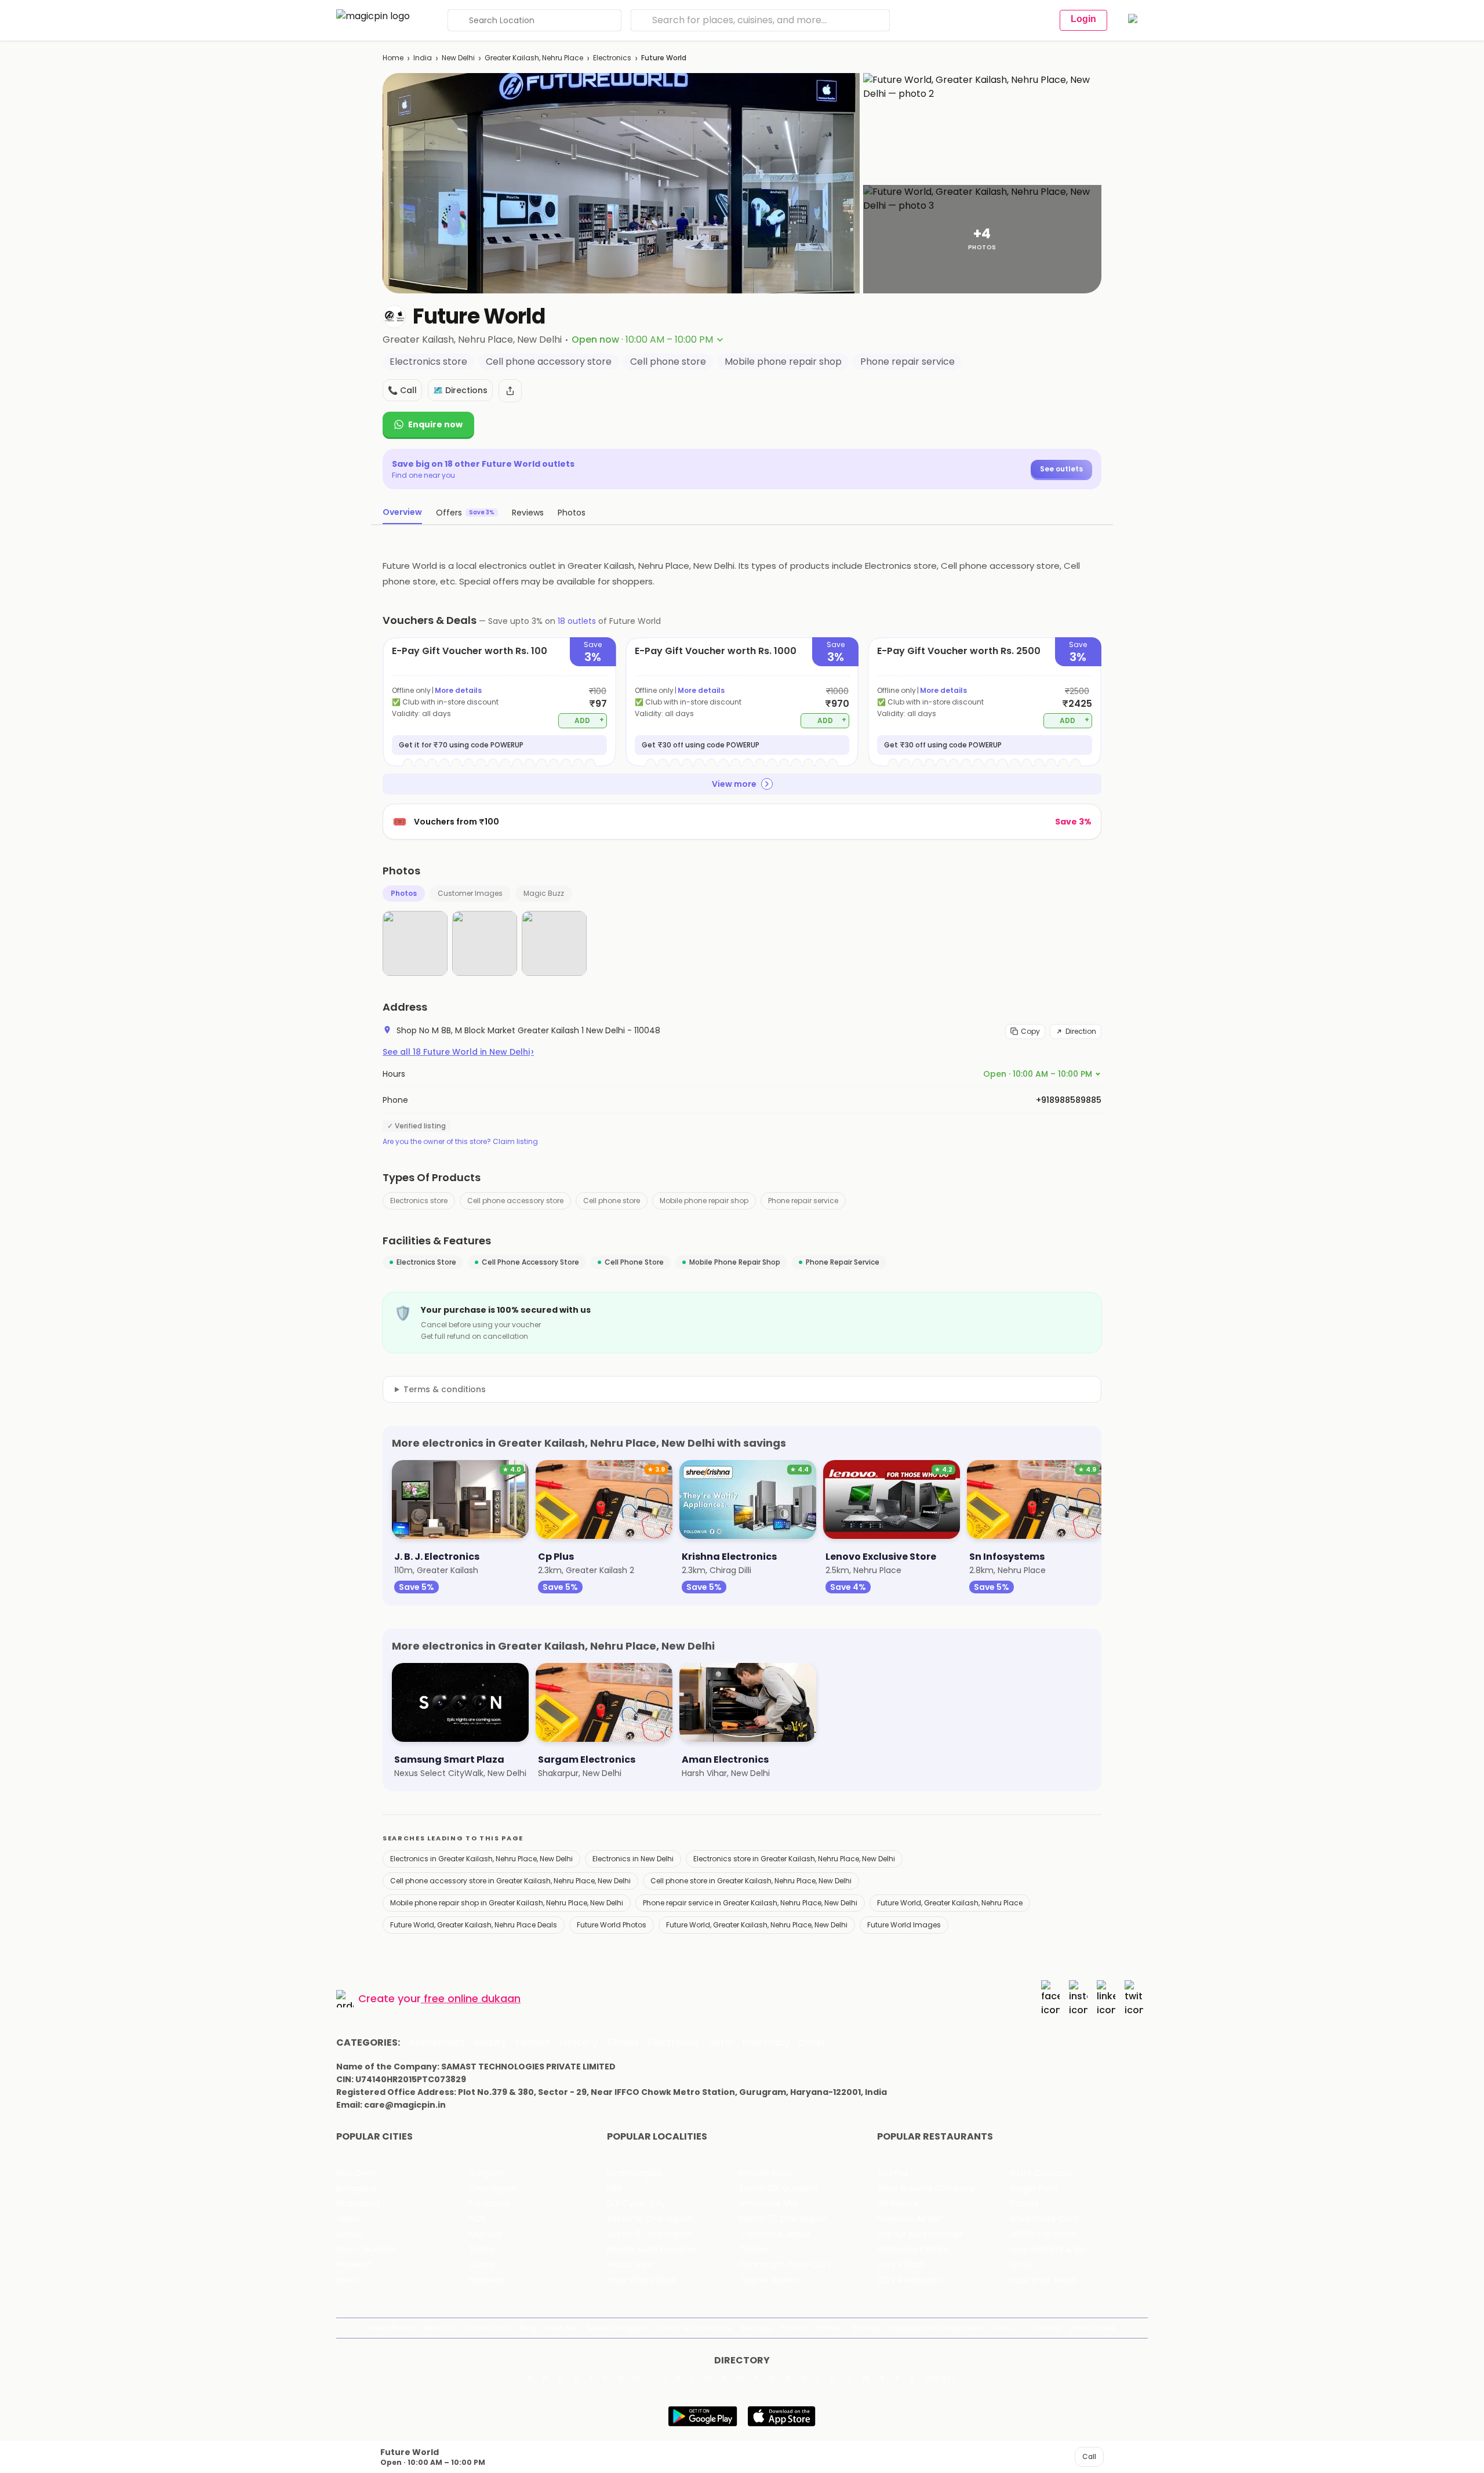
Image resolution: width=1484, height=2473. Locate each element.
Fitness (623, 2043)
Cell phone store (612, 1201)
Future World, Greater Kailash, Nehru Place (950, 1903)
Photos (404, 893)
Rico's (1021, 2265)
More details (458, 690)
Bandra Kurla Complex (652, 2249)
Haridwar (486, 2280)
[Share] (510, 391)
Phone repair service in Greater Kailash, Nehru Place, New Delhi (750, 1903)
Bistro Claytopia (1041, 2174)
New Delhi (458, 58)
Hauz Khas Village (642, 2280)
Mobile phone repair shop (704, 1201)
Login (1083, 19)
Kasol (347, 2280)
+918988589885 (1069, 1100)
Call (1089, 2456)
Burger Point (1034, 2189)
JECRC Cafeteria (1043, 2234)
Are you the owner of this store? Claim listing (460, 1142)
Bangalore (357, 2189)
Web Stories (1092, 2328)
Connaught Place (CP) (785, 2265)
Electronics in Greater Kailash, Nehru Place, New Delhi (481, 1859)
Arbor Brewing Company (926, 2189)
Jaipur (348, 2219)
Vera (1002, 2328)
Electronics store (419, 1201)
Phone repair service (803, 1201)
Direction (1081, 1031)
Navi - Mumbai (366, 2249)
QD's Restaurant (910, 2280)
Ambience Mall (769, 2204)
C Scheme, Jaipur (775, 2234)
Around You (488, 2328)
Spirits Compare (617, 2328)
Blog (528, 2328)
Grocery (579, 2043)
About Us (441, 2328)
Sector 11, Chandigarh (650, 2234)
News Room (392, 2328)
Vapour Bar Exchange (920, 2234)
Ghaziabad (358, 2204)
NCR (477, 2219)
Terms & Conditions (694, 2328)
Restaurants (437, 2043)
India (423, 58)
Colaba (754, 2249)
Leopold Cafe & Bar (1049, 2249)
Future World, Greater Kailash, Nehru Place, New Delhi (757, 1925)
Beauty (490, 2043)
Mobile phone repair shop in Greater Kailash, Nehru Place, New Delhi (507, 1903)
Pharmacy (766, 2043)
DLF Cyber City (636, 2204)
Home (393, 58)
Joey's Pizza (901, 2265)
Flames (1024, 2204)
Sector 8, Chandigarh (650, 2219)
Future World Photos (612, 1925)
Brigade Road (765, 2174)
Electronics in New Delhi (633, 1859)
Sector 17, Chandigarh (783, 2219)
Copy (1030, 1031)
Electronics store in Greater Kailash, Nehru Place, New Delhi (794, 1859)
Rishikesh (354, 2265)
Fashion (533, 2043)
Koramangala (634, 2174)
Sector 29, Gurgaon (778, 2189)
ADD (589, 720)
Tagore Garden (770, 2280)
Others (941, 2378)
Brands (867, 2328)
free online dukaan (472, 1998)
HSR (614, 2189)
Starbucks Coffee (913, 2249)
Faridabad (489, 2204)
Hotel (721, 2043)
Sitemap (756, 2328)
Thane (482, 2249)
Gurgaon (487, 2174)
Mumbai (485, 2234)
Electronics (612, 58)
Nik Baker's (898, 2204)
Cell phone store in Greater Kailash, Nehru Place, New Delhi (751, 1881)
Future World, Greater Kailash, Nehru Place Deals (474, 1925)
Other (812, 2043)
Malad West (631, 2265)
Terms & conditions (445, 1389)
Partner (830, 2328)
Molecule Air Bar (909, 2219)
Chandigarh (493, 2189)
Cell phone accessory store (515, 1201)
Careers (1045, 2328)
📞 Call (402, 390)
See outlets (1061, 469)
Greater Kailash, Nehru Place (534, 58)
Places (794, 2328)
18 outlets (577, 621)
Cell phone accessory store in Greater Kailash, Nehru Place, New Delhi (510, 1881)
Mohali (349, 2234)
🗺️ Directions (460, 390)
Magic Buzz (544, 893)
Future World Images (904, 1925)
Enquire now (435, 424)
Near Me (561, 2328)
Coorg (481, 2265)
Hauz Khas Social (1043, 2280)
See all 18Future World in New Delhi (458, 1052)
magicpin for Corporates (936, 2328)
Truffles (893, 2174)
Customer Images (470, 893)
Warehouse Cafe (1044, 2219)
